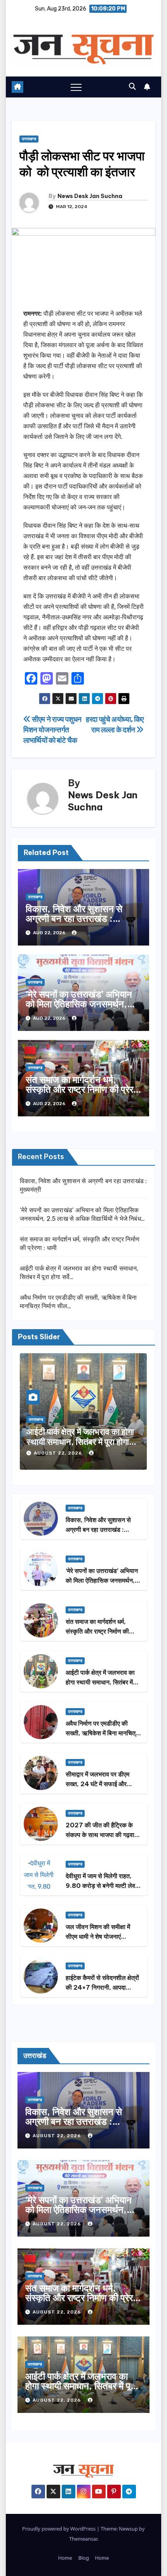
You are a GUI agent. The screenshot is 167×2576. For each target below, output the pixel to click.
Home (65, 2558)
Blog (84, 2558)
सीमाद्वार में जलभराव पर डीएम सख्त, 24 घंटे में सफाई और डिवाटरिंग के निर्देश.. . (97, 1784)
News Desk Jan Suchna (90, 196)
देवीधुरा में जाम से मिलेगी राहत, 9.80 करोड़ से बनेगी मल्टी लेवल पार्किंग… (103, 1886)
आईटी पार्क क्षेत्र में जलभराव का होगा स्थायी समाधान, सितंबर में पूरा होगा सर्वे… (80, 1442)
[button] (132, 87)
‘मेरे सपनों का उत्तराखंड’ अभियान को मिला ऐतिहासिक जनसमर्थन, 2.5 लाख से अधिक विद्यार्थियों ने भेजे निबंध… (79, 1009)
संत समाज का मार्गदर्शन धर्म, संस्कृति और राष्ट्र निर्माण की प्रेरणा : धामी (83, 1089)
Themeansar (83, 2539)
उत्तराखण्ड (29, 139)
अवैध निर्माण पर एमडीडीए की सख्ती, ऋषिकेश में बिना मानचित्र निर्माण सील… (102, 1733)
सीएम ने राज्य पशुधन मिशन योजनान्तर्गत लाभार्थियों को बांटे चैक (52, 730)
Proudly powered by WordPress (59, 2529)
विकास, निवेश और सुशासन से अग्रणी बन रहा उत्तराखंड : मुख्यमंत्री (74, 918)
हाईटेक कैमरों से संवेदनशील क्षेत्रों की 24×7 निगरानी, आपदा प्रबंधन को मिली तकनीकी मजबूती (103, 1987)
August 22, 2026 (59, 1453)
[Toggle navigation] (76, 87)
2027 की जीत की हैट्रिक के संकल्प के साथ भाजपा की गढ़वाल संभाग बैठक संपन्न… (102, 1835)
